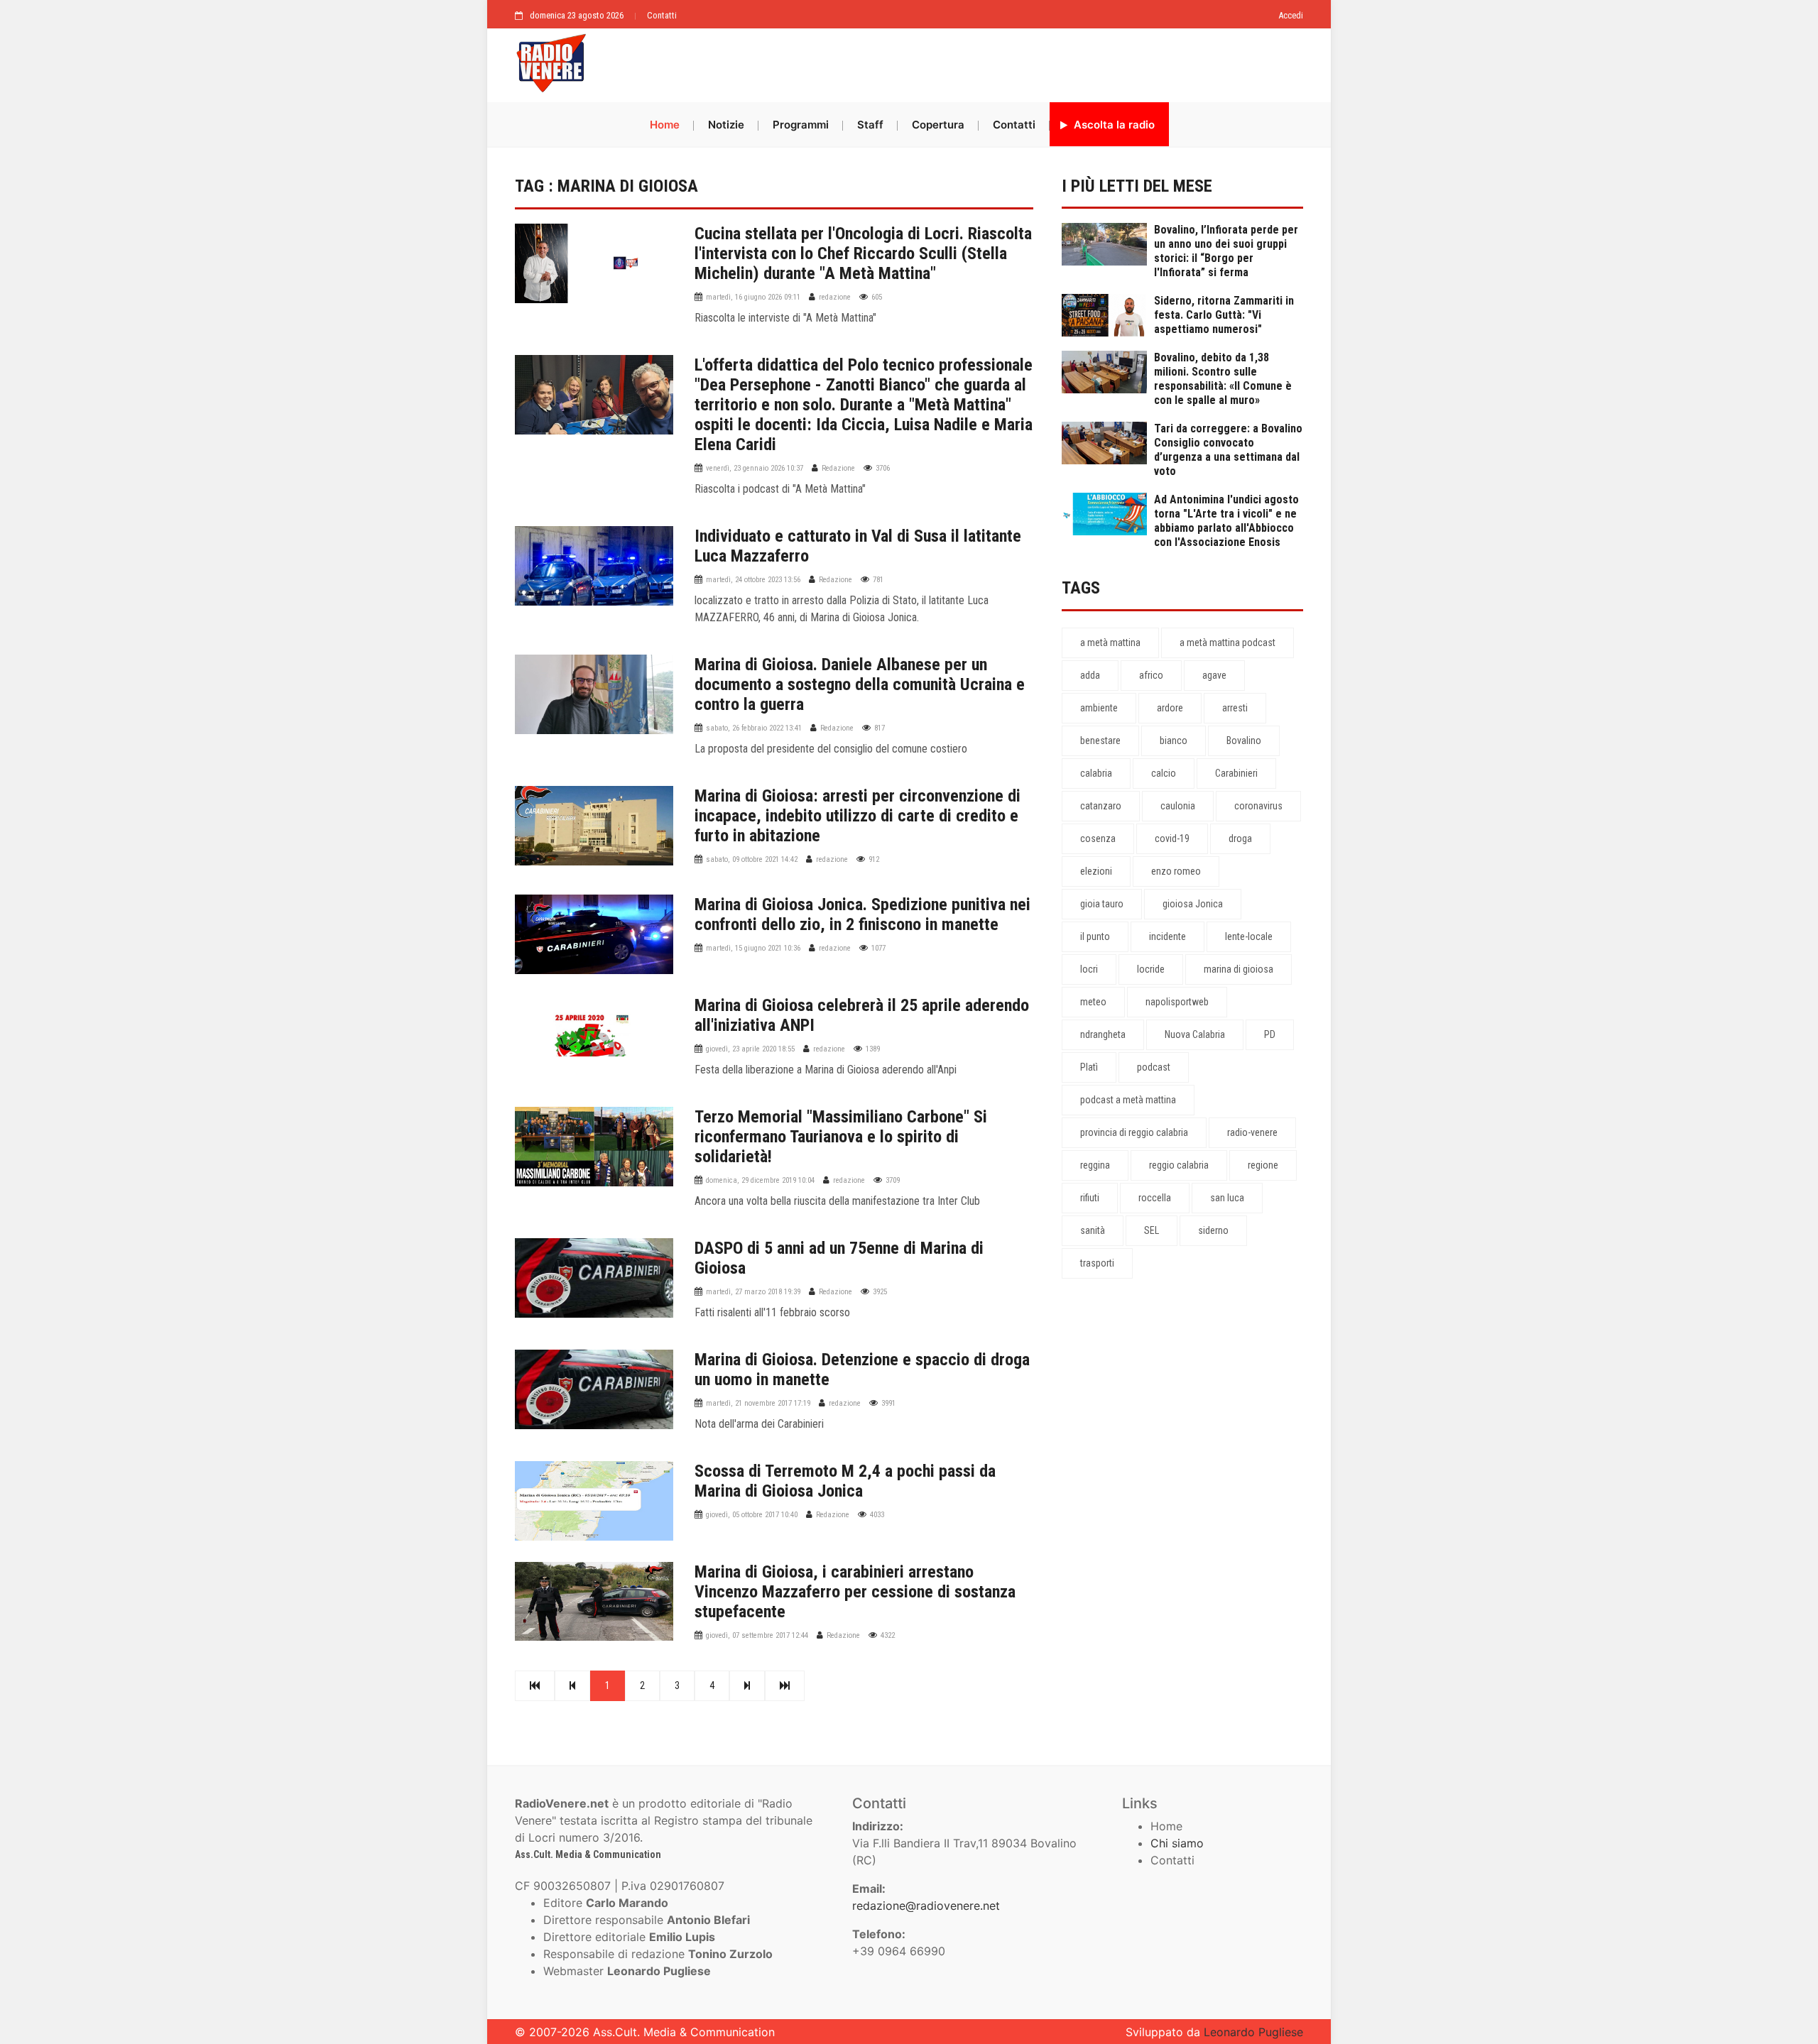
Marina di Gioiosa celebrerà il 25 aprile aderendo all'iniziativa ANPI (862, 1015)
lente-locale (1249, 936)
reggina (1095, 1165)
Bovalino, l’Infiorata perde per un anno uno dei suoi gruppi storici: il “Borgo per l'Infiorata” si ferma (1226, 251)
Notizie (726, 125)
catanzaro (1101, 806)
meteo (1093, 1002)
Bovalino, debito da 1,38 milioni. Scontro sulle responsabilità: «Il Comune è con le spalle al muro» (1223, 379)
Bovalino (1244, 740)
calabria (1096, 773)
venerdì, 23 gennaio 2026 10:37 (755, 468)
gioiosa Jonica (1193, 904)
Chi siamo (1177, 1843)
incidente (1167, 936)
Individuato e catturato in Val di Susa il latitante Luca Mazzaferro (858, 546)
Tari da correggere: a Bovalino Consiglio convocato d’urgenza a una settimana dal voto (1228, 450)
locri (1089, 969)
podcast (1154, 1067)
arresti (1235, 708)
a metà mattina (1110, 643)
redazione (835, 297)
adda (1090, 675)
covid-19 (1172, 838)
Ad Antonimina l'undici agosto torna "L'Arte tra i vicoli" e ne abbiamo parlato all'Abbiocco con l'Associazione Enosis (1226, 521)
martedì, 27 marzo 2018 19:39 (753, 1292)
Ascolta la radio (1113, 125)
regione (1263, 1165)
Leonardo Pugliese (1253, 2032)
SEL (1152, 1230)
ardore (1170, 708)
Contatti (662, 15)
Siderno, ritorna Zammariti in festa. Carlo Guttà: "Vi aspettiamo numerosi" (1224, 315)
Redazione (838, 468)
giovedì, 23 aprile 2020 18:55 (750, 1049)
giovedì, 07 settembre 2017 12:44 (757, 1635)
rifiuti (1090, 1198)
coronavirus (1258, 806)
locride (1151, 969)
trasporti (1097, 1263)
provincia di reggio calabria (1134, 1132)
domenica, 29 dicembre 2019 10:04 (760, 1180)
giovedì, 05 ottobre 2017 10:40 (752, 1515)
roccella (1155, 1198)
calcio (1164, 773)
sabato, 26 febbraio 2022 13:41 (754, 728)
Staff (870, 125)
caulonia (1178, 806)
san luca (1227, 1198)
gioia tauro (1102, 904)
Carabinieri (1236, 773)
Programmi (801, 125)
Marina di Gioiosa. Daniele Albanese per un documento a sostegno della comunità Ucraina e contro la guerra (860, 684)
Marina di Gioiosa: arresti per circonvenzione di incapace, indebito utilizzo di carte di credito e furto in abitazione (858, 816)
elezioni (1096, 871)
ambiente (1099, 708)
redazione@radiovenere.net (926, 1906)
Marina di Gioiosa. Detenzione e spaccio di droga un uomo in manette (862, 1370)
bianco (1174, 740)
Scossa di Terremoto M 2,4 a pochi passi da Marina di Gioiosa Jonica (845, 1481)
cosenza (1098, 838)
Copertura (938, 125)
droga (1240, 838)
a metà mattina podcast (1228, 643)
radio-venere (1252, 1132)
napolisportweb (1177, 1002)
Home (665, 125)
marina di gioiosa (1239, 969)
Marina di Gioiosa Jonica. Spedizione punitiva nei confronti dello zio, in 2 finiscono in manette (862, 914)
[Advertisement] (952, 62)
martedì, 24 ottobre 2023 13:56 (753, 580)
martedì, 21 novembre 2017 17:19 (758, 1403)
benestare (1100, 740)
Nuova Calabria (1195, 1034)
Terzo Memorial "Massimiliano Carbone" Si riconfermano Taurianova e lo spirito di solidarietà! (841, 1137)
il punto (1095, 936)
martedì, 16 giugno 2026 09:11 (753, 297)
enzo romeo (1176, 871)
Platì (1089, 1067)
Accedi (1291, 15)
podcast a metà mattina (1128, 1100)
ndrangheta (1103, 1034)
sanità (1093, 1230)
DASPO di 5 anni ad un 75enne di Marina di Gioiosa (839, 1258)
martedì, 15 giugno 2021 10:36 (753, 948)
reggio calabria (1179, 1165)
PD (1270, 1034)
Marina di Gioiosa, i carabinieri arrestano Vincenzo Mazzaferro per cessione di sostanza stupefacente (855, 1592)
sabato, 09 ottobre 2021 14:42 (752, 859)
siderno (1213, 1230)
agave (1214, 675)
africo (1151, 675)
